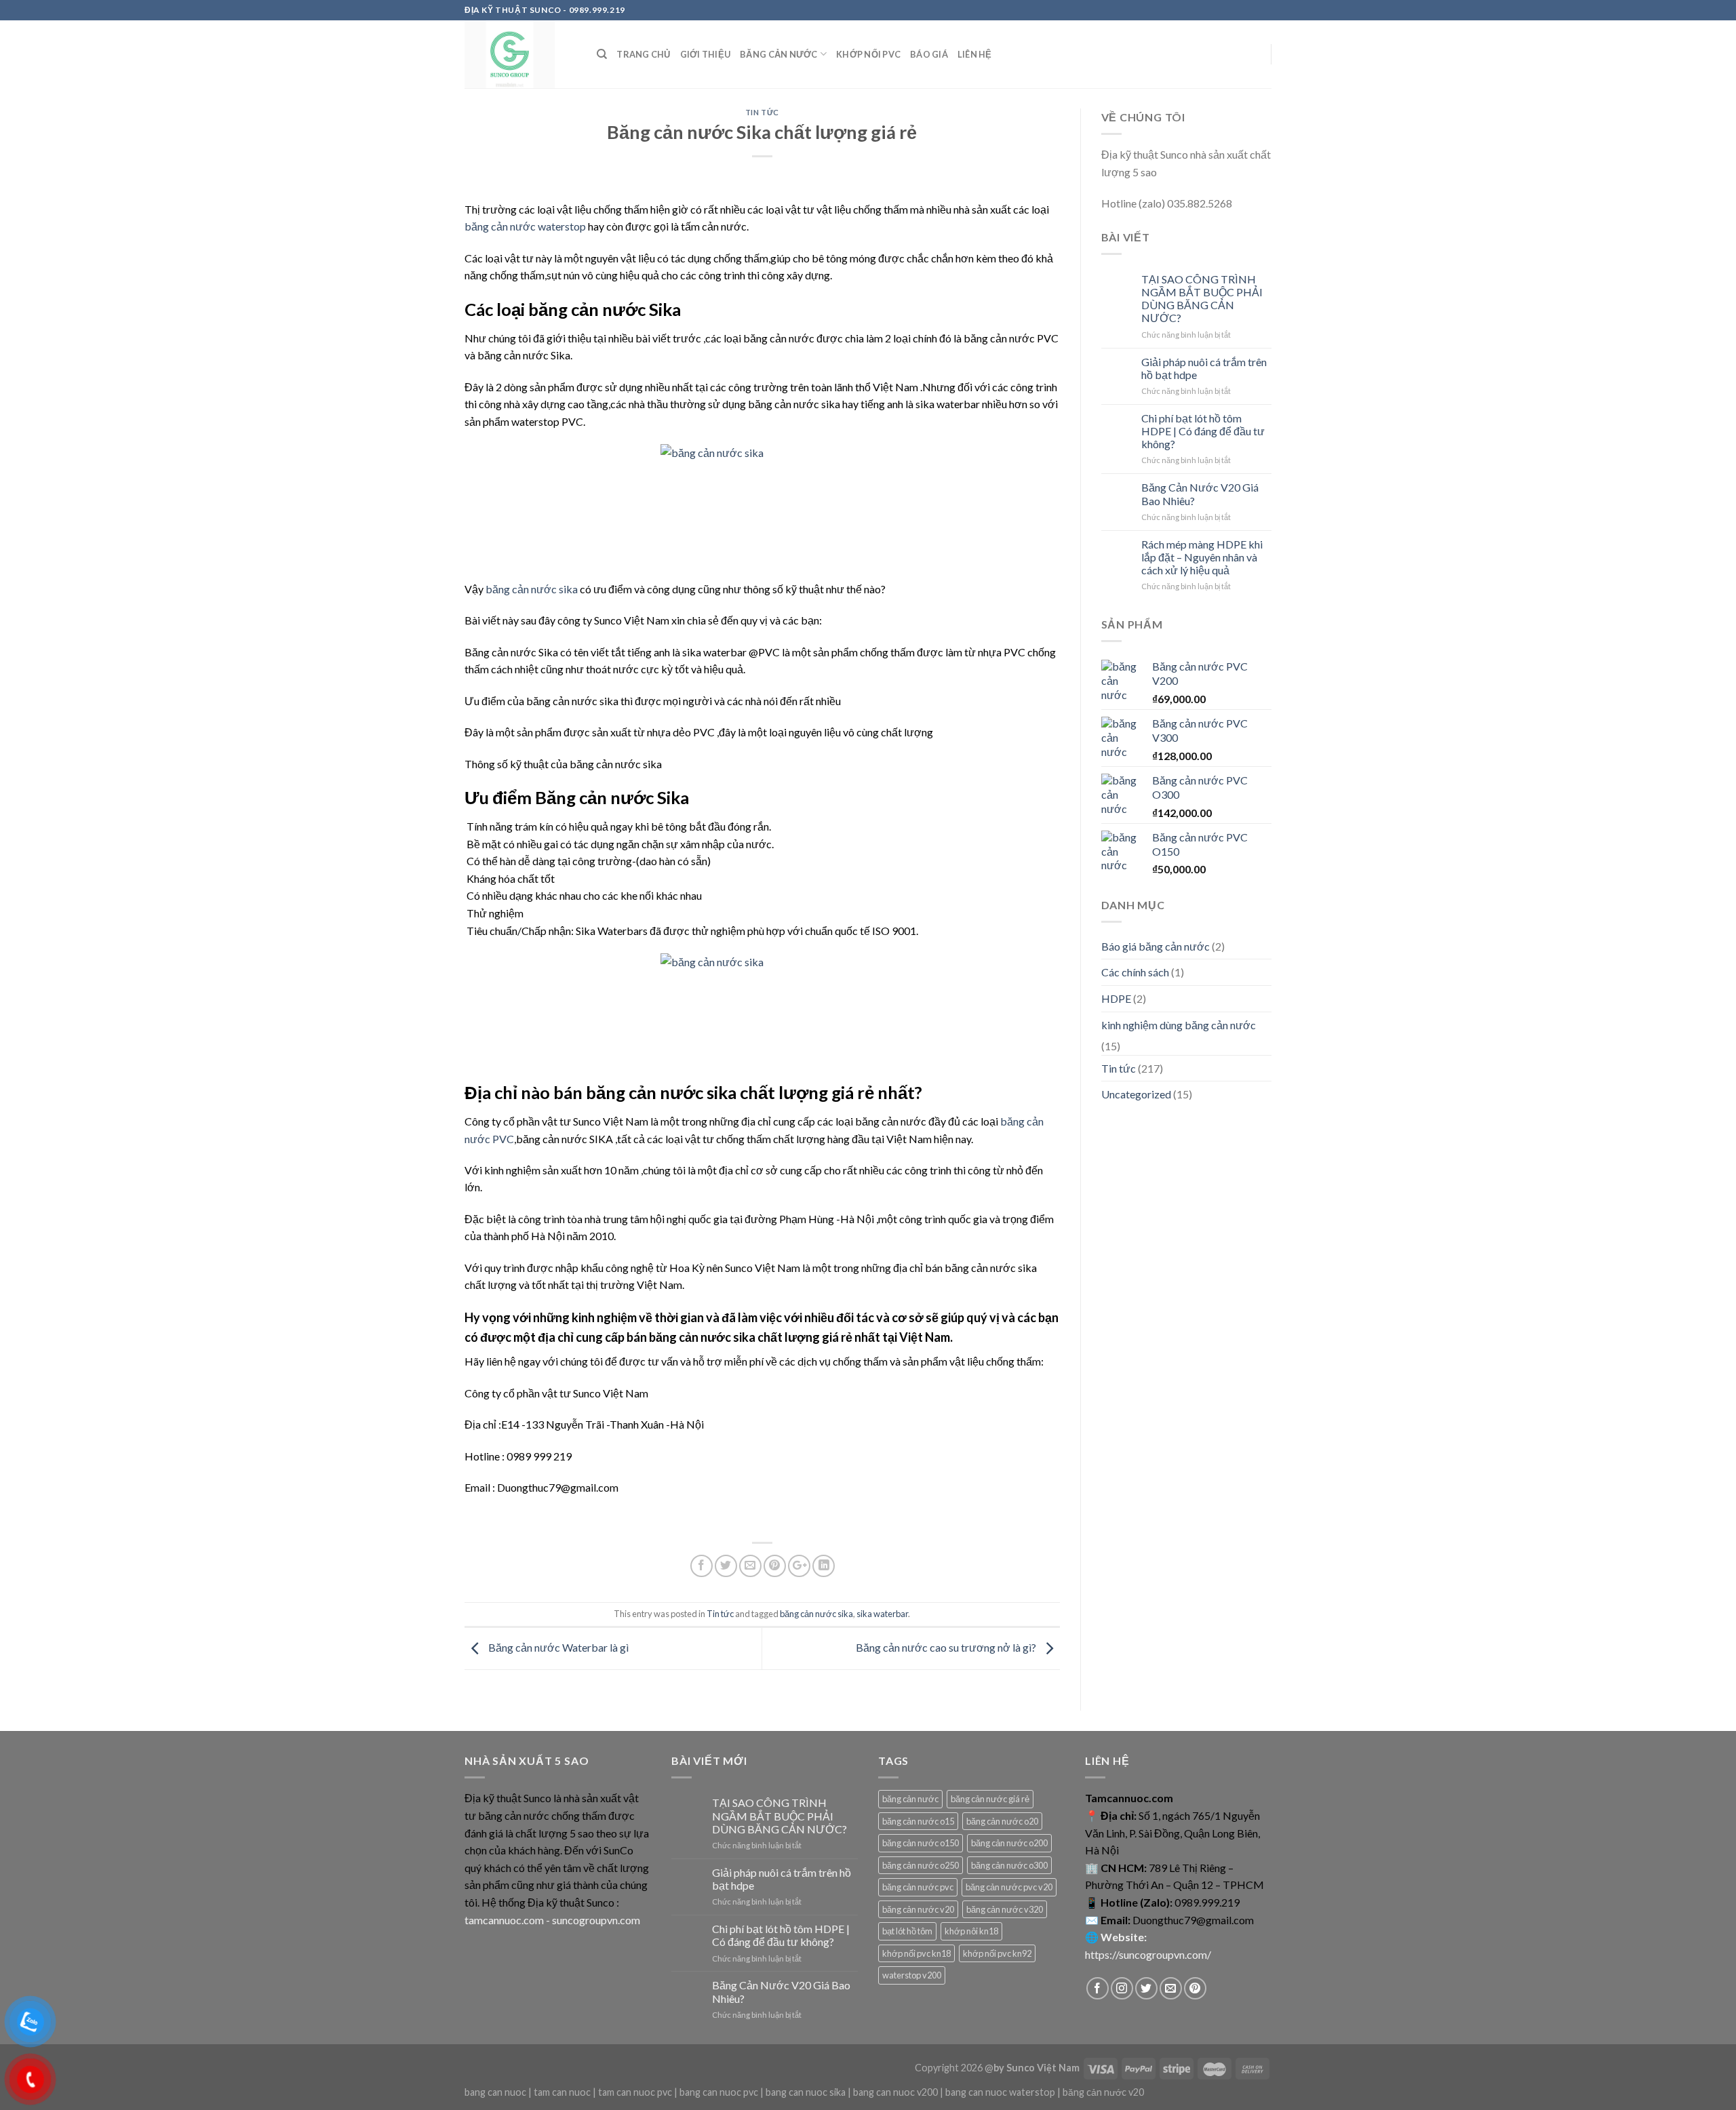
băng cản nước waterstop (525, 226)
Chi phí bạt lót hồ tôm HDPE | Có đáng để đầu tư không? (1203, 431)
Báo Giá (929, 54)
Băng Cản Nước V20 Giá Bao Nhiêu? (1200, 494)
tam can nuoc (562, 2092)
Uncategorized (1136, 1094)
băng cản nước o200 (1009, 1843)
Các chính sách (1135, 972)
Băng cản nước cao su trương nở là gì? (947, 1647)
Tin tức (762, 112)
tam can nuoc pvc (635, 2092)
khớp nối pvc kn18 (916, 1953)
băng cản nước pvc (918, 1887)
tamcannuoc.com (504, 1920)
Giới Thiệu (706, 54)
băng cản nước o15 (918, 1821)
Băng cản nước (778, 54)
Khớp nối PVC (868, 54)
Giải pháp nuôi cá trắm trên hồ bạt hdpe (1204, 368)
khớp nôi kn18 (971, 1931)
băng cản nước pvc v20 (1009, 1887)
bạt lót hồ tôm (907, 1931)
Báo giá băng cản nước (1156, 946)
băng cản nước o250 (921, 1865)
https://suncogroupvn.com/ (1148, 1954)
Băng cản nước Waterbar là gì (557, 1647)
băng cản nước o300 (1009, 1865)
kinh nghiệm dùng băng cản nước (1179, 1025)
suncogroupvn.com (596, 1920)
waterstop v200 (912, 1975)
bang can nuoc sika (806, 2092)
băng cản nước (910, 1799)
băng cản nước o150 (921, 1843)
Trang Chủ (643, 54)
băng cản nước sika (532, 589)
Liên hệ (975, 54)
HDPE (1116, 998)
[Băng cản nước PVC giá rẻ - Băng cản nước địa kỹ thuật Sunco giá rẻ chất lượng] (520, 54)
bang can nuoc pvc (719, 2092)
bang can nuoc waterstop (1000, 2092)
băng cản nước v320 (1005, 1909)
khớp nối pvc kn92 (997, 1953)
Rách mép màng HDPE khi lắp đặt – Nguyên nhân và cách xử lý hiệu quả (1202, 557)
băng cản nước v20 (918, 1909)
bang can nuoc (495, 2092)
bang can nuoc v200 (895, 2092)
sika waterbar (882, 1614)
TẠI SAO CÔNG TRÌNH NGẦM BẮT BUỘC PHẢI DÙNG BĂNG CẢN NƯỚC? (1202, 299)
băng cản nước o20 (1002, 1821)
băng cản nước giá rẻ (990, 1799)
